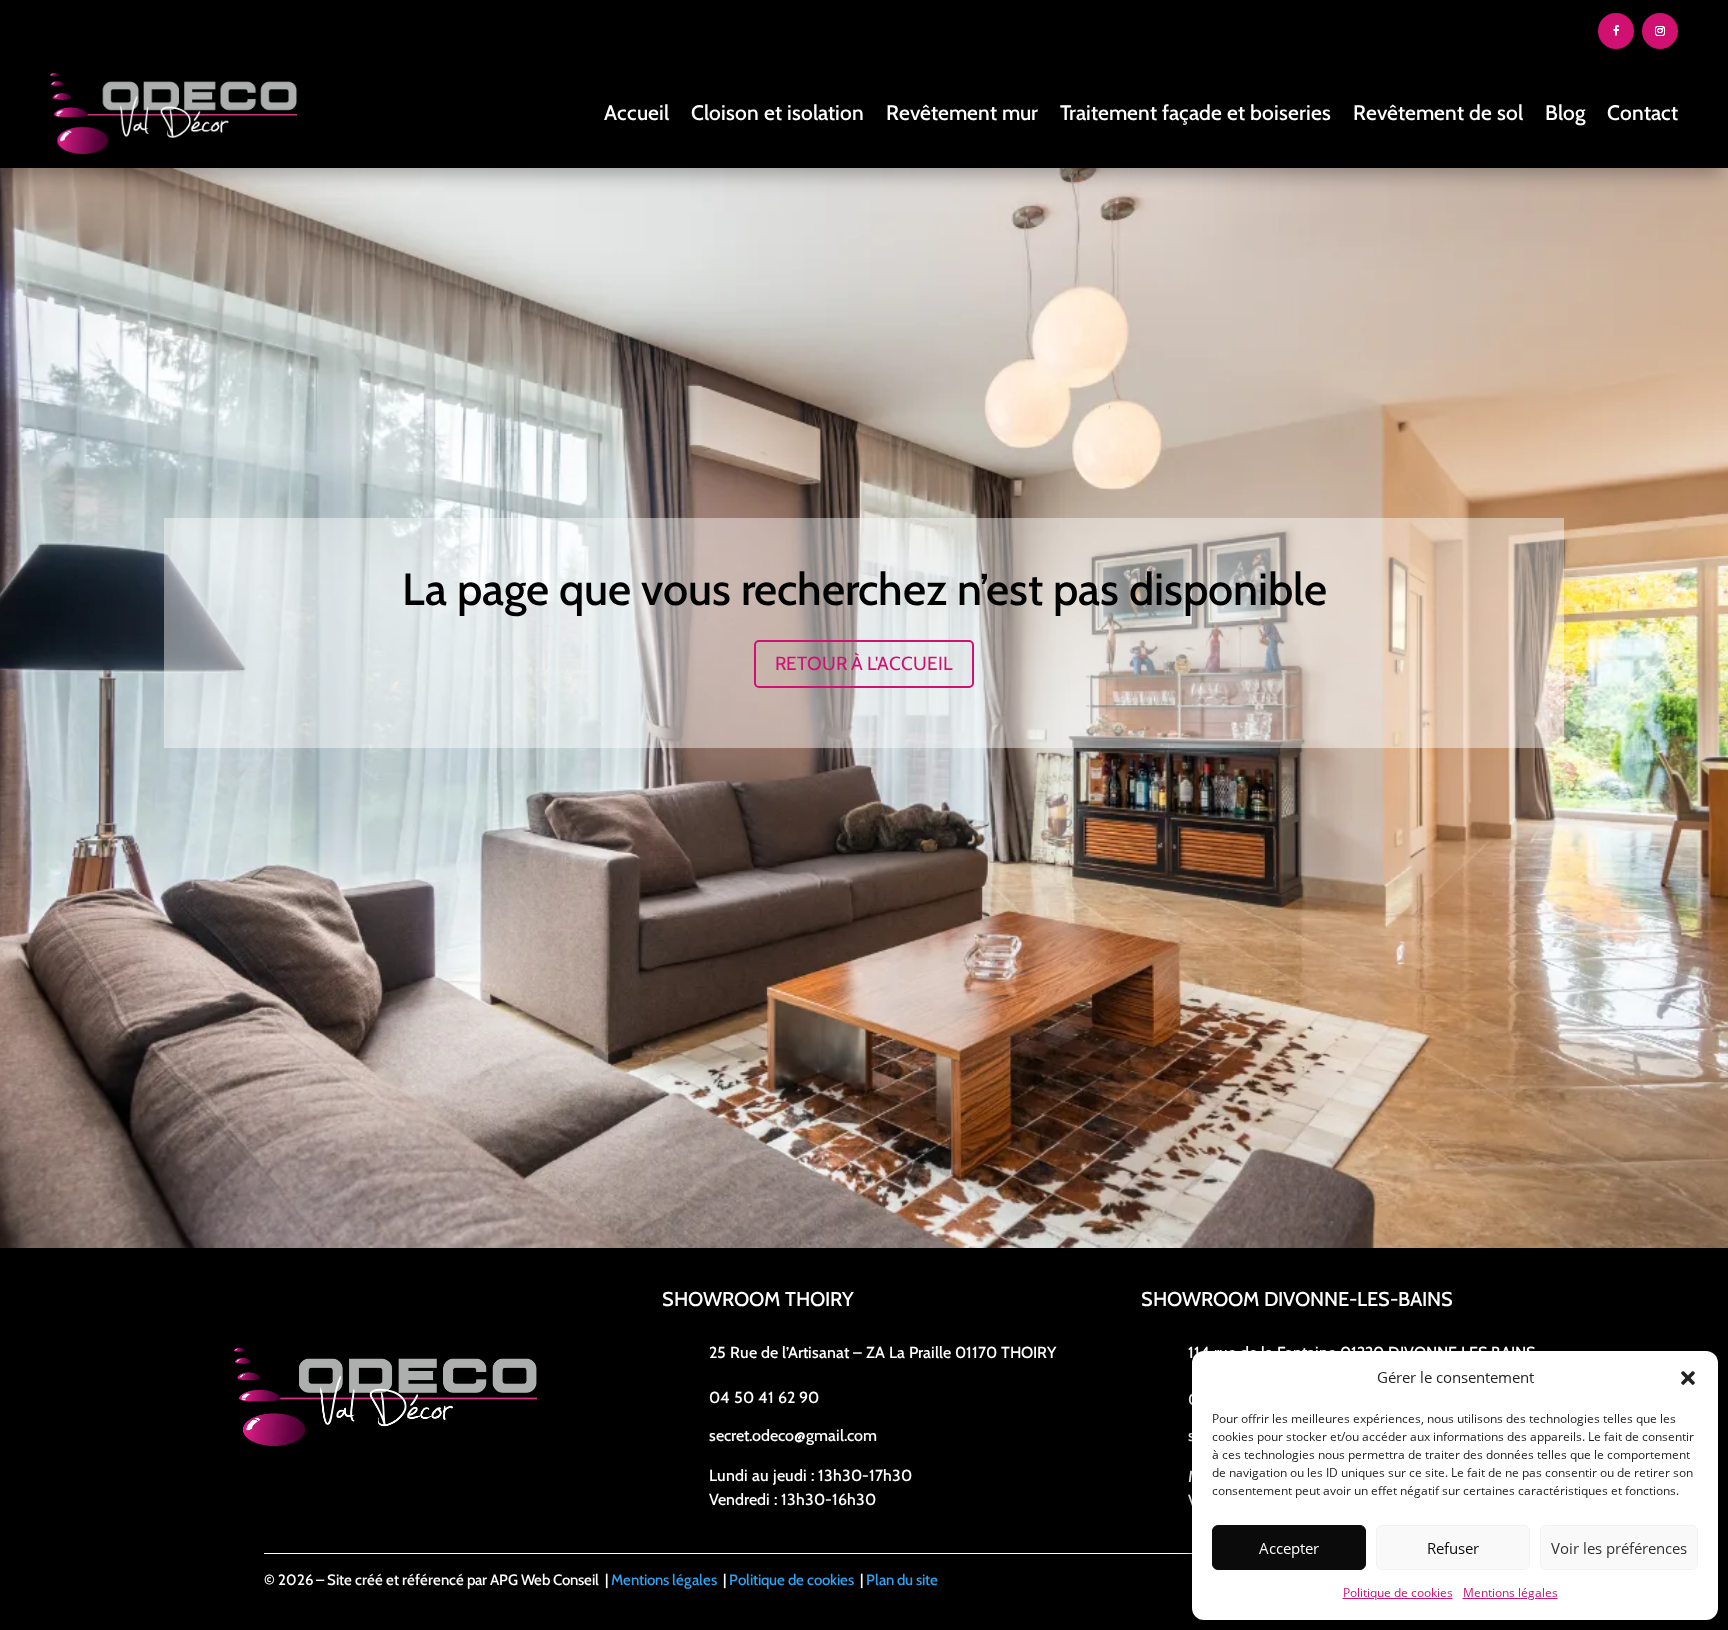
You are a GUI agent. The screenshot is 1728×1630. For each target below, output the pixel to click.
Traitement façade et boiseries (1195, 112)
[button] (1688, 1378)
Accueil (636, 112)
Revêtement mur (962, 112)
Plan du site (902, 1580)
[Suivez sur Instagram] (1660, 31)
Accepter (1289, 1548)
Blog (1565, 112)
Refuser (1453, 1548)
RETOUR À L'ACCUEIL (864, 663)
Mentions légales (1510, 1592)
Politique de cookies (1398, 1592)
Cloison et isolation (777, 112)
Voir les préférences (1619, 1548)
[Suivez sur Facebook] (1616, 31)
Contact (1642, 112)
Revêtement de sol (1438, 112)
